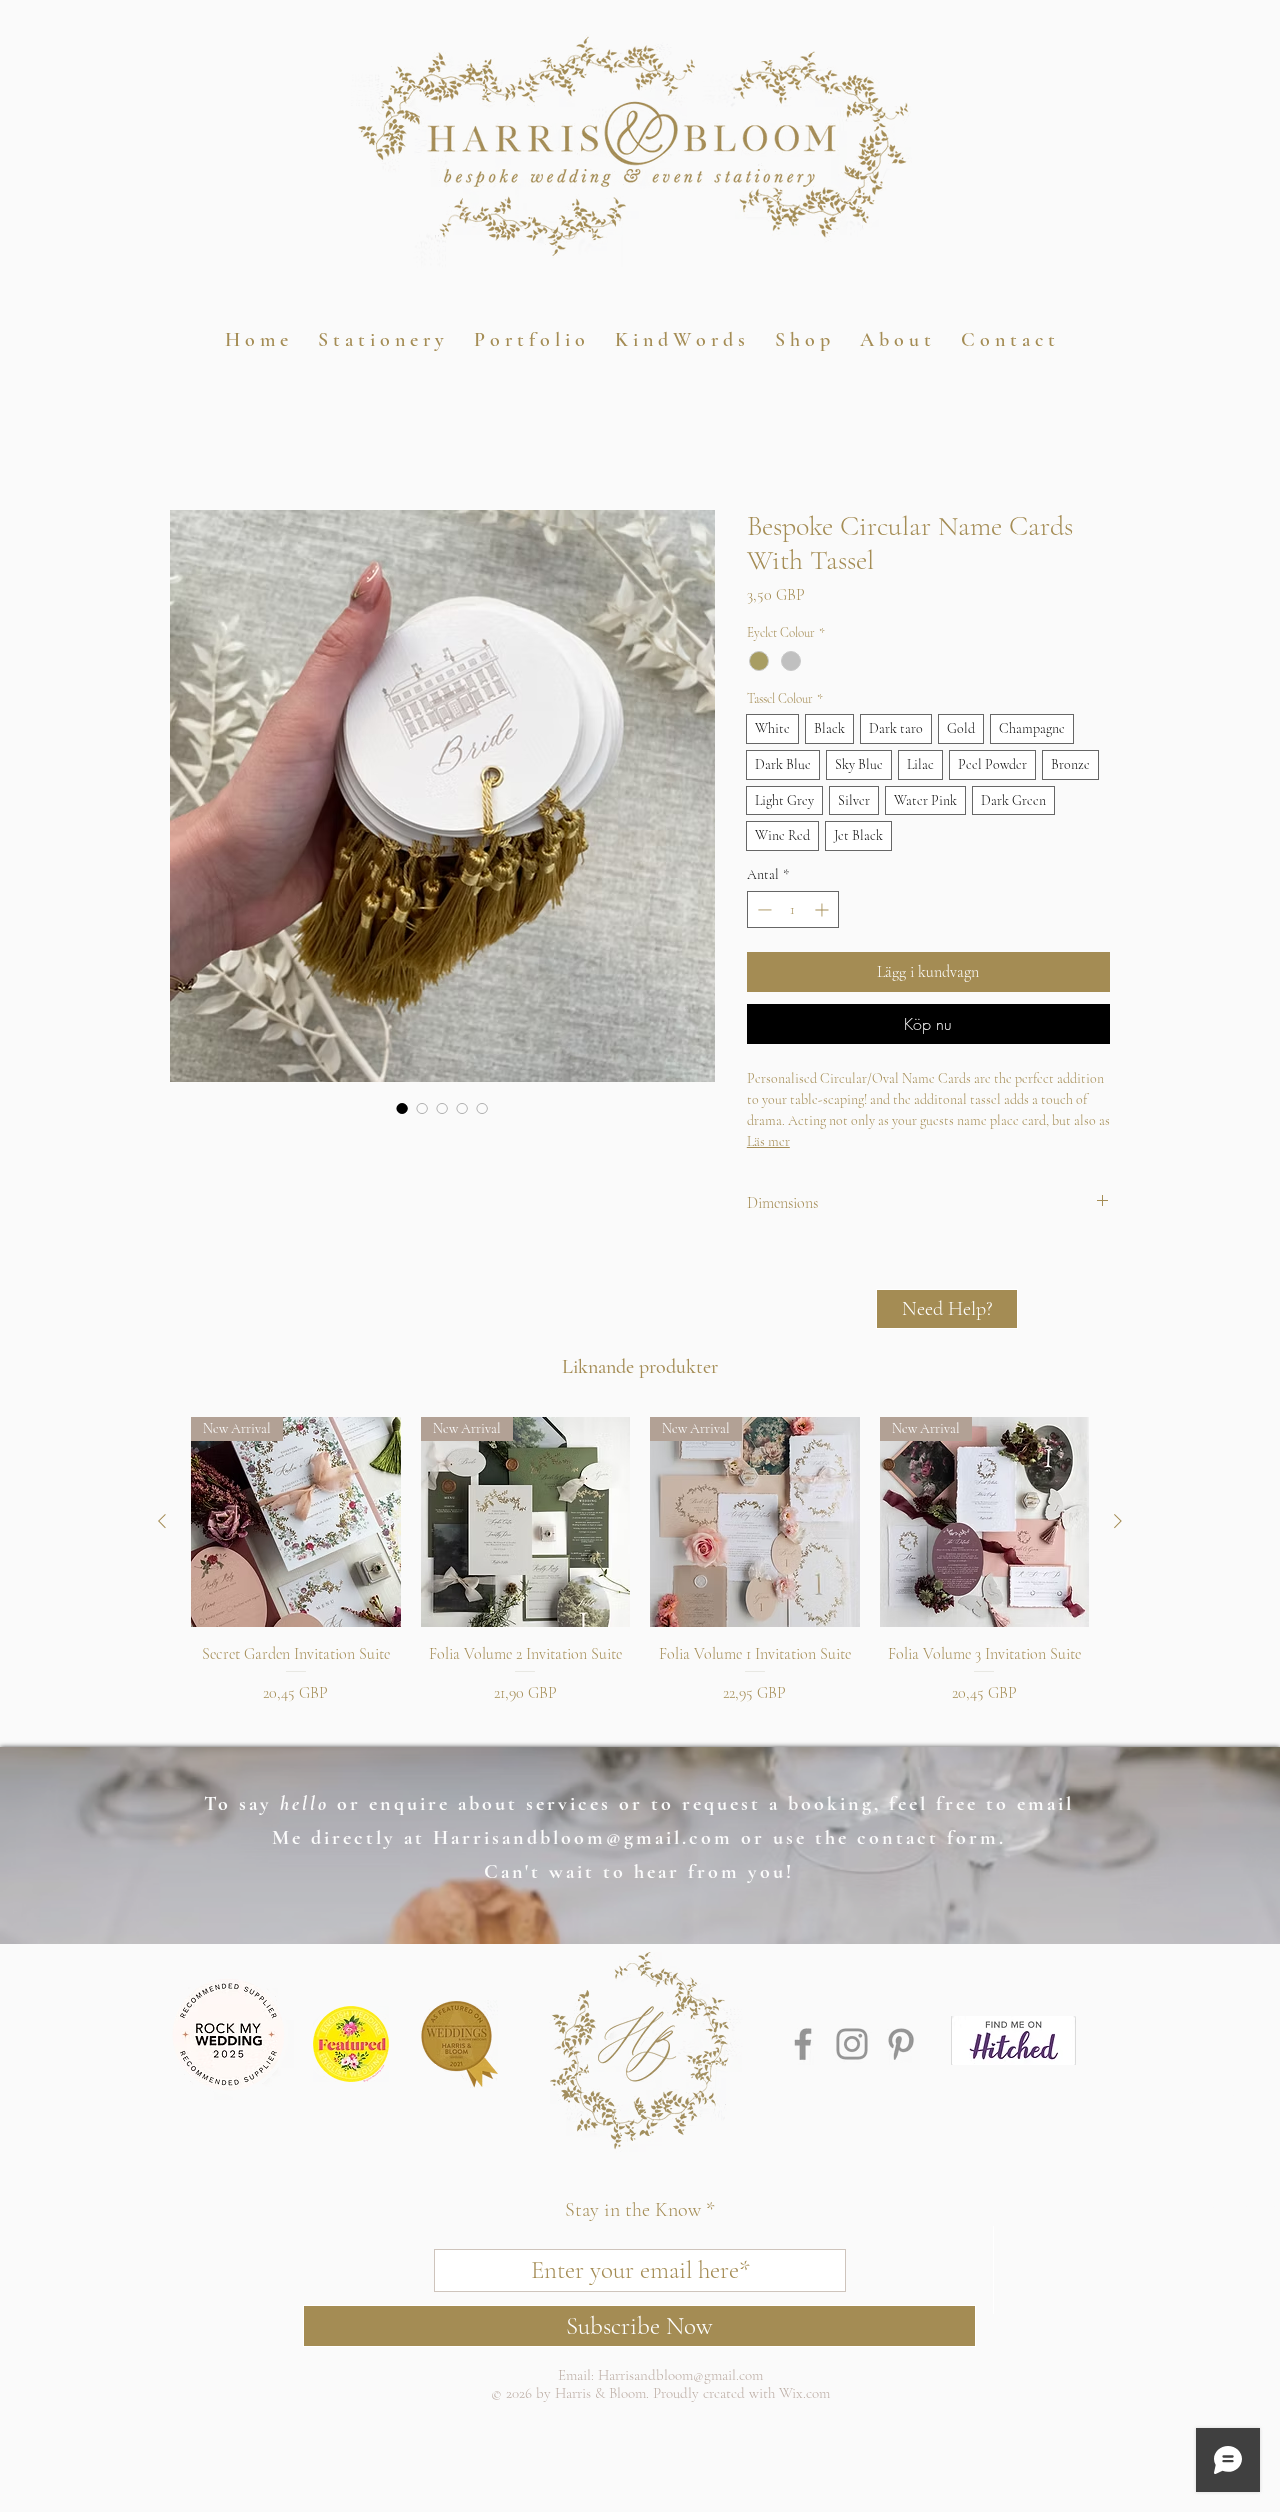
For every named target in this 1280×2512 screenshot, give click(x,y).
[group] (640, 1572)
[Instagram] (852, 2044)
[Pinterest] (901, 2044)
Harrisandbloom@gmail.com (583, 1838)
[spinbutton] (793, 909)
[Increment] (823, 909)
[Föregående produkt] (162, 1521)
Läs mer (768, 1141)
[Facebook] (803, 2044)
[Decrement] (762, 909)
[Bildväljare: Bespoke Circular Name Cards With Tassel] (402, 1108)
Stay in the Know (633, 2210)
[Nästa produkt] (1118, 1521)
